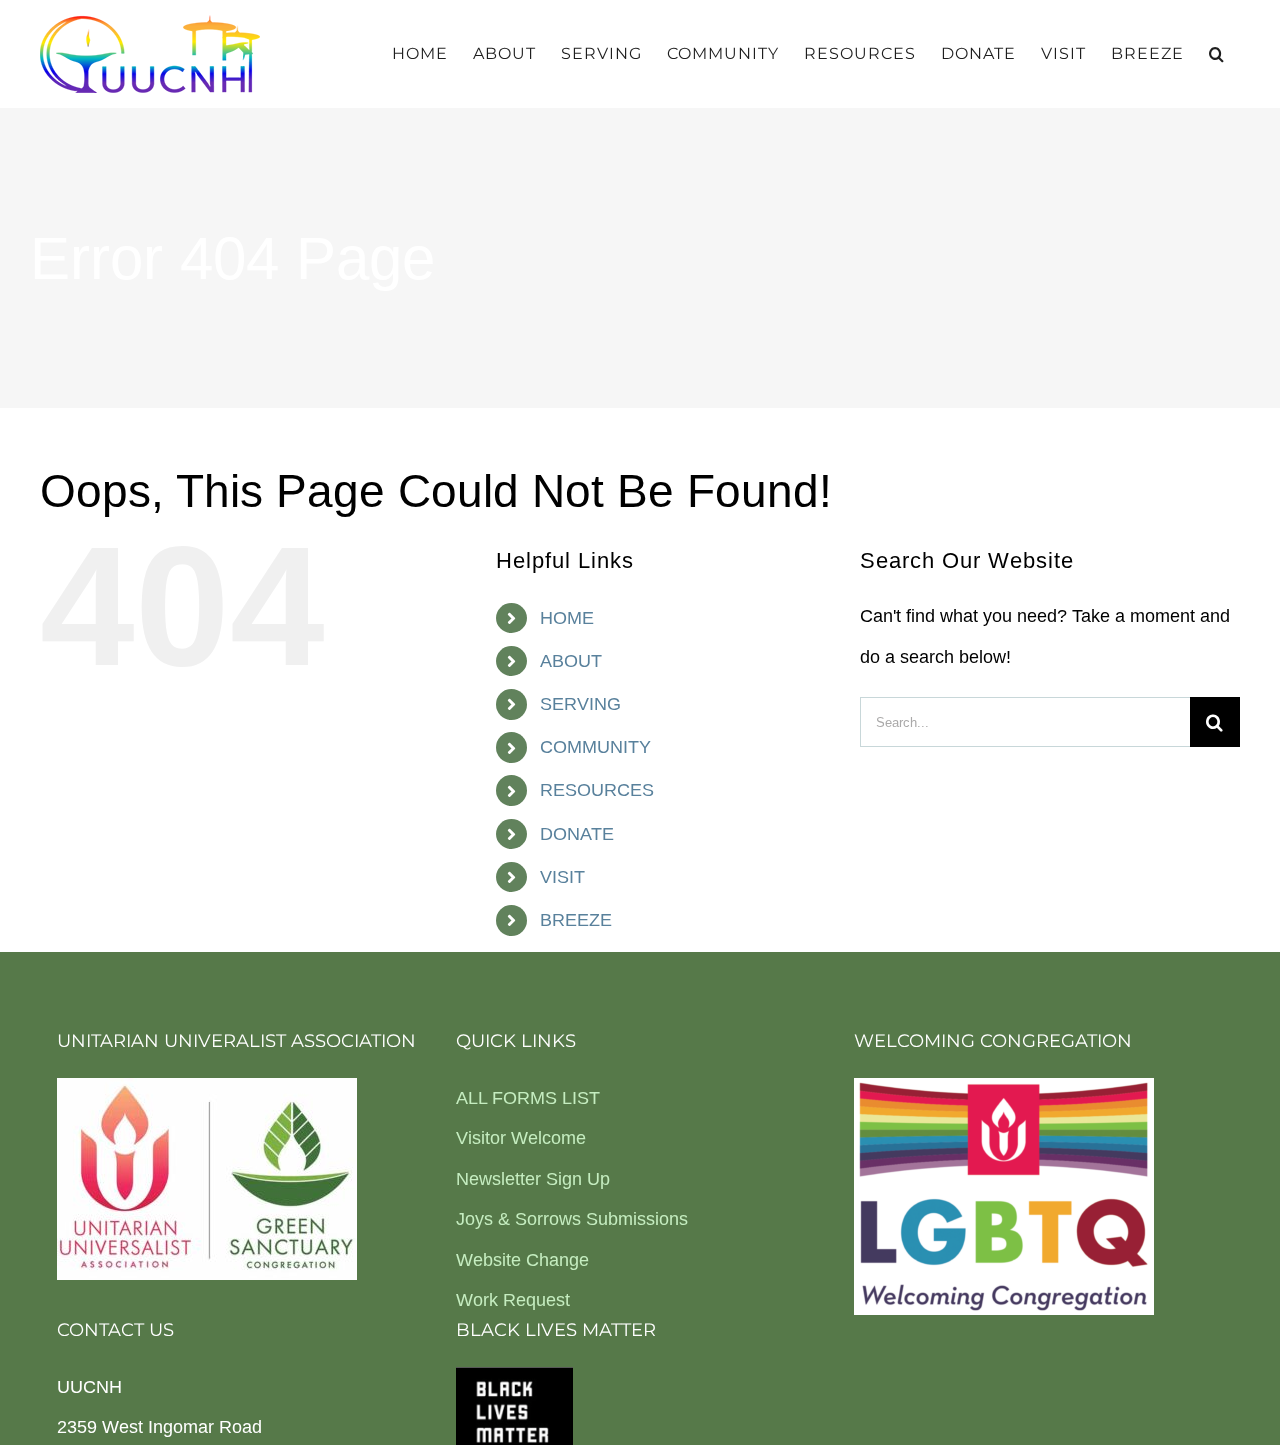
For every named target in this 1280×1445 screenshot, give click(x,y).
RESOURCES (597, 790)
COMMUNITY (595, 747)
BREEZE (576, 920)
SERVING (580, 704)
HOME (567, 618)
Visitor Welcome (521, 1138)
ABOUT (571, 661)
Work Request (513, 1300)
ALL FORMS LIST (528, 1098)
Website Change (522, 1260)
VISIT (562, 877)
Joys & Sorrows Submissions (572, 1219)
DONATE (577, 834)
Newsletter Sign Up (533, 1179)
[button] (1217, 54)
